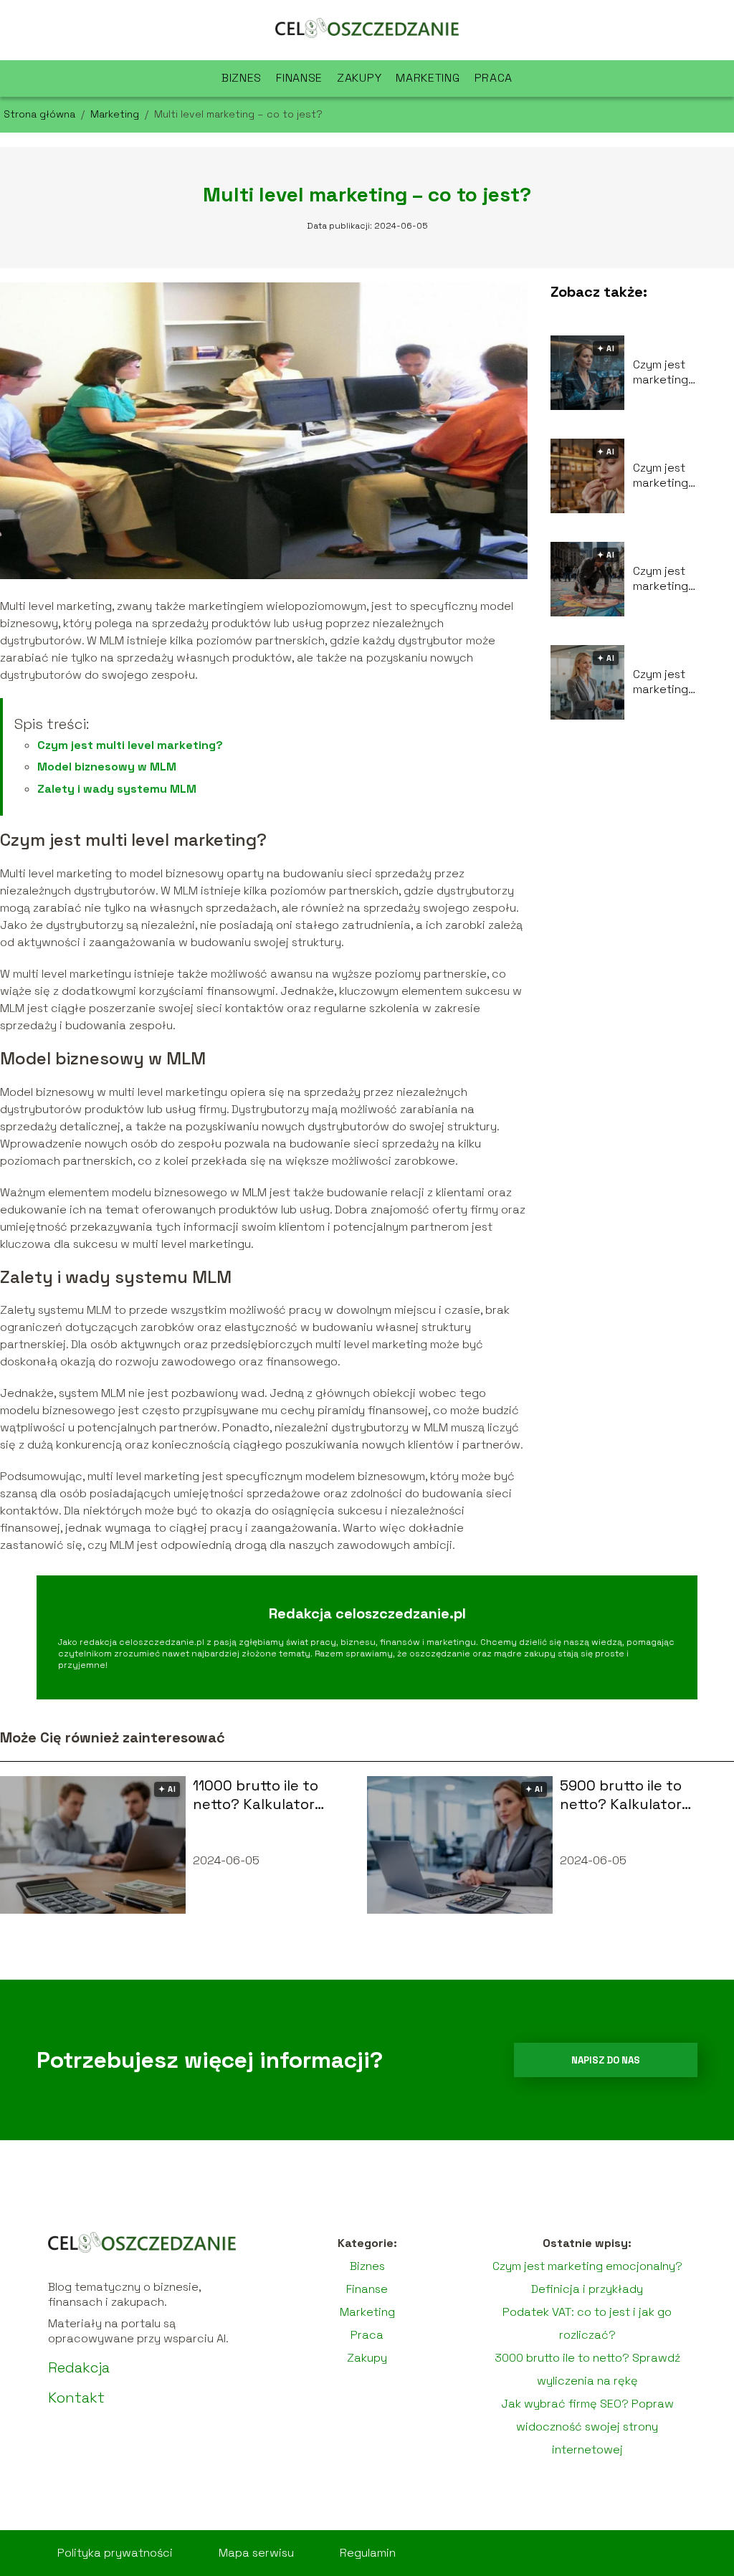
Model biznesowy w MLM (107, 767)
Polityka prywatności (115, 2553)
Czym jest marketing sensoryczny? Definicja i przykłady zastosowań (671, 476)
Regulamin (368, 2553)
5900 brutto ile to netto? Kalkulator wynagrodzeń (621, 1795)
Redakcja (79, 2367)
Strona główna (41, 114)
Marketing (428, 78)
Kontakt (76, 2398)
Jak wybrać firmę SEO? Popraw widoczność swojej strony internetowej (587, 2427)
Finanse (299, 78)
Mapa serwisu (256, 2553)
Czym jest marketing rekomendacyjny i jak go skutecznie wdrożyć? (681, 682)
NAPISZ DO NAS (606, 2060)
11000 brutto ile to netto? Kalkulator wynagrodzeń (256, 1795)
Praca (494, 78)
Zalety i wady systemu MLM (117, 789)
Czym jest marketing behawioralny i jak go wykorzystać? (682, 373)
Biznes (242, 78)
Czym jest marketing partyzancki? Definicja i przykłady (669, 579)
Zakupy (359, 78)
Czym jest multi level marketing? (130, 745)
